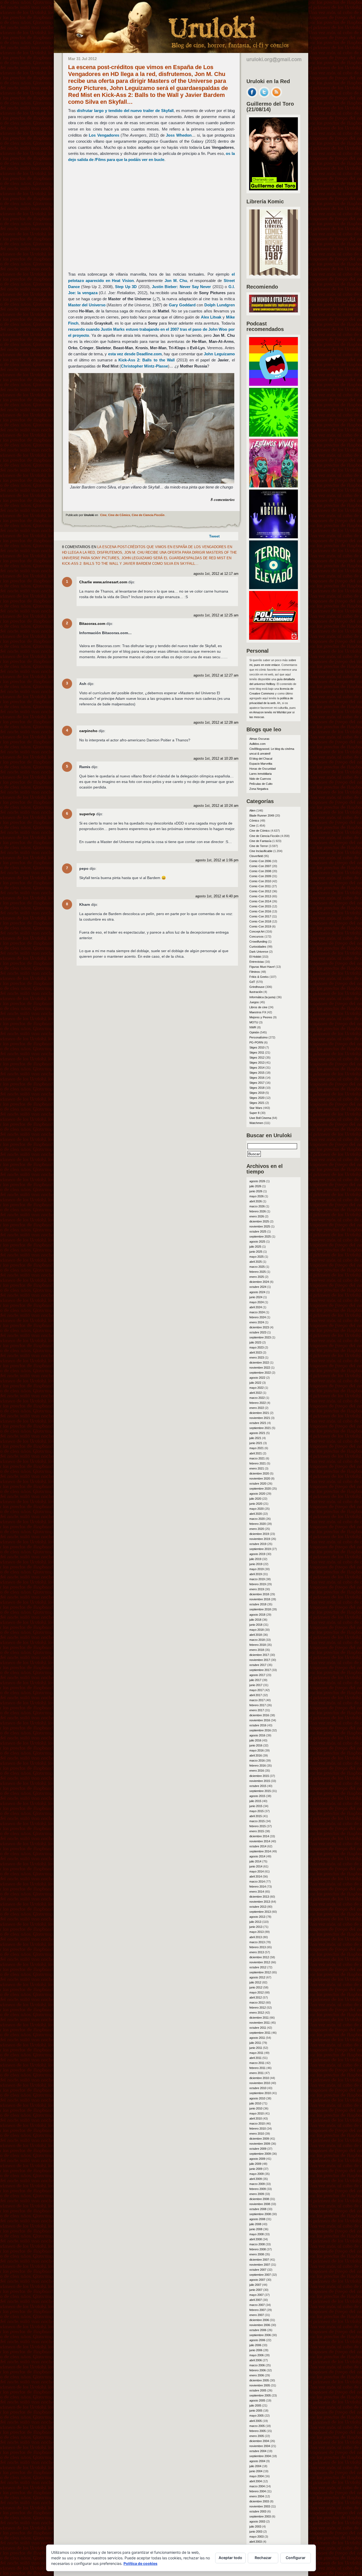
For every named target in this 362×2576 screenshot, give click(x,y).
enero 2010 (257, 2134)
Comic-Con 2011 (260, 886)
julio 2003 (255, 2526)
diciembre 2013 (259, 1897)
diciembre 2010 (259, 2078)
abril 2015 (256, 1816)
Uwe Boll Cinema (260, 1118)
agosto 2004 (257, 2461)
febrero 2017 (258, 1705)
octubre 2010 (258, 2088)
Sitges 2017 (257, 1083)
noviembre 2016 (260, 1720)
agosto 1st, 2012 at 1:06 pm (217, 860)
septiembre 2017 (260, 1670)
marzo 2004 (257, 2486)
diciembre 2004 (259, 2441)
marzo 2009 (257, 2184)
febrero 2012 (258, 2008)
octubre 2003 (258, 2511)
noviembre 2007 (260, 2265)
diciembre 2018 (259, 1594)
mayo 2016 (257, 1750)
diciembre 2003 (259, 2501)
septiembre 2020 (260, 1489)
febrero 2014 (258, 1887)
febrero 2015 (258, 1826)
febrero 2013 (258, 1947)
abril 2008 (256, 2239)
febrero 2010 (258, 2129)
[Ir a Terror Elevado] (273, 588)
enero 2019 (257, 1589)
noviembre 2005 (260, 2385)
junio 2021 (256, 1443)
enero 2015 (257, 1831)
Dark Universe (259, 952)
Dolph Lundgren (220, 305)
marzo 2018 (257, 1640)
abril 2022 (256, 1393)
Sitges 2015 (257, 1073)
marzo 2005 (257, 2426)
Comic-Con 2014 (260, 901)
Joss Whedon (179, 135)
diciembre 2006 (259, 2320)
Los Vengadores (104, 135)
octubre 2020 (258, 1484)
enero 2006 (257, 2375)
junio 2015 (256, 1806)
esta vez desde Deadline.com (135, 354)
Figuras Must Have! (262, 967)
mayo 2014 (257, 1871)
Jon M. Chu (176, 281)
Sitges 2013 (257, 1063)
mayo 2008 (257, 2234)
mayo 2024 (257, 1302)
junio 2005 (256, 2411)
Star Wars (256, 1108)
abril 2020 (256, 1514)
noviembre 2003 (260, 2506)
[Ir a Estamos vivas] (273, 486)
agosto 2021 (257, 1433)
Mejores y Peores (261, 1017)
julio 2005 (255, 2405)
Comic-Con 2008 (260, 871)
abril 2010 (256, 2118)
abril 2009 (256, 2179)
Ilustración (256, 992)
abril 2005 (256, 2421)
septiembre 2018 (260, 1609)
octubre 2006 (258, 2330)
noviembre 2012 (260, 1962)
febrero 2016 (258, 1766)
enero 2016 (257, 1771)
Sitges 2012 (257, 1058)
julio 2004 (255, 2466)
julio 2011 (255, 2043)
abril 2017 (256, 1695)
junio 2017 (256, 1685)
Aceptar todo (230, 2558)
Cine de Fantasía (260, 841)
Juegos (254, 1002)
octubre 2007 (258, 2270)
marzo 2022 (257, 1398)
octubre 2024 (258, 1287)
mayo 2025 (257, 1257)
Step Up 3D (126, 287)
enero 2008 (257, 2254)
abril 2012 (256, 1997)
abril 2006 (256, 2360)
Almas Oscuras (259, 739)
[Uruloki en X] (264, 96)
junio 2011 (256, 2048)
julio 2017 (255, 1680)
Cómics (254, 821)
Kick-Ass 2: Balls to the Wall (147, 360)
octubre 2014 (258, 1846)
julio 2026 (255, 1186)
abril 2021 (256, 1453)
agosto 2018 (257, 1615)
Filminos (255, 972)
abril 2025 (256, 1262)
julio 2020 (255, 1499)
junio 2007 (256, 2290)
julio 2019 (255, 1559)
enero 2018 (257, 1650)
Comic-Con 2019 (260, 926)
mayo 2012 (257, 1992)
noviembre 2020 (260, 1479)
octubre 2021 (258, 1423)
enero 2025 (257, 1277)
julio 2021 (255, 1438)
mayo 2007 (257, 2295)
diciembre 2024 (259, 1282)
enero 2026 (257, 1216)
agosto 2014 (257, 1856)
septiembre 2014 (260, 1851)
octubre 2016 (258, 1725)
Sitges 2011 (257, 1052)
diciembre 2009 (259, 2139)
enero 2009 (257, 2194)
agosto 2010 (257, 2098)
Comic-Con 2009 (260, 876)
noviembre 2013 (260, 1902)
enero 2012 (257, 2013)
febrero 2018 (258, 1645)
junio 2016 (256, 1745)
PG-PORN (256, 1042)
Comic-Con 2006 (260, 861)
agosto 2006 (257, 2340)
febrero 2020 (258, 1524)
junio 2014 (256, 1866)
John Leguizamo (219, 354)
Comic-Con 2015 (260, 906)
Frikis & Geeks (259, 977)
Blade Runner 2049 (262, 816)
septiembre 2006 (260, 2335)
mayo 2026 (257, 1196)
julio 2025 (255, 1247)
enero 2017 (257, 1710)
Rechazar (263, 2558)
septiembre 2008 (260, 2214)
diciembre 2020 (259, 1473)
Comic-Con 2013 (260, 896)
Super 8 (254, 1113)
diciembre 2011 (259, 2018)
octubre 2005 (258, 2390)
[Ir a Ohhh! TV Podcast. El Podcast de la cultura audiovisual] (273, 384)
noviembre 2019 (260, 1539)
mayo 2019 (257, 1569)
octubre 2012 (258, 1967)
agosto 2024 (257, 1292)
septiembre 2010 (260, 2093)
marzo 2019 (257, 1579)
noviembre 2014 (260, 1841)
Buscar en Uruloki (269, 1135)
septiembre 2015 (260, 1791)
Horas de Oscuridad (262, 769)
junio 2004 (256, 2471)
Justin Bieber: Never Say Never (182, 287)
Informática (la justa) (262, 997)
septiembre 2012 (260, 1972)
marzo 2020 (257, 1519)
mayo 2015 (257, 1811)
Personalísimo (259, 1037)
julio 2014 (255, 1861)
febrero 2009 (258, 2189)
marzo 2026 (257, 1206)
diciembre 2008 (259, 2199)
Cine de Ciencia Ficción (148, 515)
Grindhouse (257, 987)
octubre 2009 (258, 2149)
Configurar (296, 2558)
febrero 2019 (258, 1584)
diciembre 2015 (259, 1776)
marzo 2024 (257, 1312)
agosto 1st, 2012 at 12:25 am (216, 615)
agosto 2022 (257, 1378)
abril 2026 (256, 1201)
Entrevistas (257, 962)
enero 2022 (257, 1408)
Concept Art (257, 931)
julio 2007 (255, 2285)
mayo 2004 (257, 2476)
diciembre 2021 (259, 1413)
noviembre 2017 (260, 1660)
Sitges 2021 (257, 1103)
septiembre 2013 (260, 1912)
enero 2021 (257, 1468)
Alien (252, 810)
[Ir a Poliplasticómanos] (273, 638)
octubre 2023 (258, 1332)
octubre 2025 (258, 1231)
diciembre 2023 (259, 1327)
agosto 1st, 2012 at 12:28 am (216, 723)
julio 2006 (255, 2345)
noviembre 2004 (260, 2446)
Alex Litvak (211, 317)
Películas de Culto (261, 784)
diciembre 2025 (259, 1221)
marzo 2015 (257, 1821)
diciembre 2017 (259, 1655)
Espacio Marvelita (261, 764)
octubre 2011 (258, 2028)
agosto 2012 (257, 1977)
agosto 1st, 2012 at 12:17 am (216, 574)
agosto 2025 (257, 1242)
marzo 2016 (257, 1760)
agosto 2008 (257, 2219)
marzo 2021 (257, 1458)
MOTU (254, 1022)
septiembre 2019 (260, 1549)
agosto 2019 (257, 1554)
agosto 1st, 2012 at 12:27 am (216, 675)
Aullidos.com (257, 744)
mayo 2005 (257, 2416)
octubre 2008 (258, 2209)
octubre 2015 (258, 1786)
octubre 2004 (258, 2451)
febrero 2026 (258, 1211)
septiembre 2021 (260, 1428)
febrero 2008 (258, 2249)
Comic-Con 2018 (260, 921)
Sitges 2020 (257, 1098)
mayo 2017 (257, 1690)
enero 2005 (257, 2436)
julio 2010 (255, 2103)
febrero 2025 (258, 1272)
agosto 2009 (257, 2159)
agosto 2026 (257, 1181)
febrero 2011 (257, 2068)
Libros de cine (258, 1007)
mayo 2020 (257, 1509)
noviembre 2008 (260, 2204)
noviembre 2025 (260, 1226)
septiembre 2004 (260, 2456)
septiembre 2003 (260, 2516)
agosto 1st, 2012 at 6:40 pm (217, 896)
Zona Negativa (259, 789)
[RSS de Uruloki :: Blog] (276, 96)
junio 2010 (256, 2108)
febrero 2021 (258, 1463)
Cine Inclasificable (261, 851)
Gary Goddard (182, 305)
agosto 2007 (257, 2280)
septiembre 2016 (260, 1730)
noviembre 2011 (260, 2023)
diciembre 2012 (259, 1957)
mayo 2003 (257, 2537)
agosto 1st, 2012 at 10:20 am (216, 759)
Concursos (257, 937)
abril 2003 (256, 2542)
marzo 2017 (257, 1700)
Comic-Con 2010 (260, 881)
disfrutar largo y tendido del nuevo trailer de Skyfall (125, 111)
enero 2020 (257, 1529)
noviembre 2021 (260, 1418)
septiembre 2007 (260, 2275)
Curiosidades (258, 947)
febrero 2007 (258, 2310)
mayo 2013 (257, 1932)
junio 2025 (256, 1252)
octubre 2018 (258, 1604)
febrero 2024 (258, 1317)
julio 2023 (255, 1342)
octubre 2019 (258, 1544)
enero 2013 (257, 1952)
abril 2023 (256, 1352)
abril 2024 (256, 1307)
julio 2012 (255, 1982)
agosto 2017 (257, 1675)
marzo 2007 (257, 2305)
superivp (87, 814)
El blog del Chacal (261, 759)
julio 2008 (255, 2224)
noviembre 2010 (260, 2083)
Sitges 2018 (257, 1088)
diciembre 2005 (259, 2380)
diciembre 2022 (259, 1363)
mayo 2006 (257, 2355)
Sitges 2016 (257, 1078)
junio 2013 (256, 1927)
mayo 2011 (256, 2053)
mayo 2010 (257, 2113)
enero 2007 (257, 2315)
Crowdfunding (258, 942)
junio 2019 (256, 1564)
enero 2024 (257, 1322)
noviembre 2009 (260, 2144)
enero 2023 (257, 1358)
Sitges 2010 (257, 1047)
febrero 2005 (258, 2431)
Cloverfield (256, 856)
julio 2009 (255, 2164)
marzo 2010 (257, 2123)
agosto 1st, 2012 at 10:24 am (216, 806)
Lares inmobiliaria (261, 774)
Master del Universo (87, 305)
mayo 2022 (257, 1388)
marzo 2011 (257, 2063)
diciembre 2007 (259, 2260)
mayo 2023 (257, 1347)
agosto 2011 (257, 2038)
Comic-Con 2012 (260, 891)
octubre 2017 (258, 1665)
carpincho (88, 731)
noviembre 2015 (260, 1781)
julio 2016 (255, 1740)
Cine (103, 515)
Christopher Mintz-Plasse (144, 366)
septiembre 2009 (260, 2154)
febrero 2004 (258, 2491)
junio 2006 (256, 2350)
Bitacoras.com (92, 624)
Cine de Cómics (119, 515)
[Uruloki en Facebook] (252, 96)
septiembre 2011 (260, 2033)
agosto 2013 (257, 1917)
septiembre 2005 (260, 2395)
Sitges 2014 (257, 1068)
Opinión (254, 1032)
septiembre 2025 (260, 1237)
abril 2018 (256, 1635)
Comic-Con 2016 (260, 911)
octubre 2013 (258, 1907)
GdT (252, 982)
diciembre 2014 (259, 1836)
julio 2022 (255, 1383)
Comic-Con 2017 (260, 916)
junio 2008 (256, 2229)
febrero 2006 (258, 2370)
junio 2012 (256, 1987)
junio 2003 (256, 2532)
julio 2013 (255, 1922)
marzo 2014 (257, 1881)
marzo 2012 (257, 2002)
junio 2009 (256, 2169)
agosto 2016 (257, 1735)
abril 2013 (256, 1937)
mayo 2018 (257, 1630)
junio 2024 (256, 1297)
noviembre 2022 (260, 1368)
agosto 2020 (257, 1494)
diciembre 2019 (259, 1534)
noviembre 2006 (260, 2325)
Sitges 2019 (257, 1093)
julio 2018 (255, 1620)
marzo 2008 (257, 2244)
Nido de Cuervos (260, 779)
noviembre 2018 (260, 1599)
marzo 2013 (257, 1942)
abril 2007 (256, 2300)
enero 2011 (257, 2073)
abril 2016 (256, 1755)
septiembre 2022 (260, 1373)
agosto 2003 (257, 2521)
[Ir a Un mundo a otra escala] (273, 311)
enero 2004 (257, 2496)
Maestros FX (258, 1012)
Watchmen (256, 1123)
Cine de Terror (259, 846)
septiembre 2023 (260, 1337)
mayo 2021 (257, 1448)
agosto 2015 (257, 1796)
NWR (253, 1027)
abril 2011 (255, 2058)
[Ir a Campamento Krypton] (273, 435)
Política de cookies (140, 2563)
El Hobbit (255, 957)
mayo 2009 (257, 2174)
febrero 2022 (258, 1403)
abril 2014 (256, 1876)
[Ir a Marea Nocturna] (273, 537)
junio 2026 (256, 1191)
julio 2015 (255, 1801)
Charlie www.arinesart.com (103, 582)
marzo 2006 (257, 2365)
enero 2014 (257, 1892)
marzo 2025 (257, 1267)
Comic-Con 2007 (260, 866)
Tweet (214, 536)
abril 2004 (256, 2481)
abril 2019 (256, 1574)
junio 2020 (256, 1504)
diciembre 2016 (259, 1715)
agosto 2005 (257, 2400)
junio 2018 (256, 1625)
